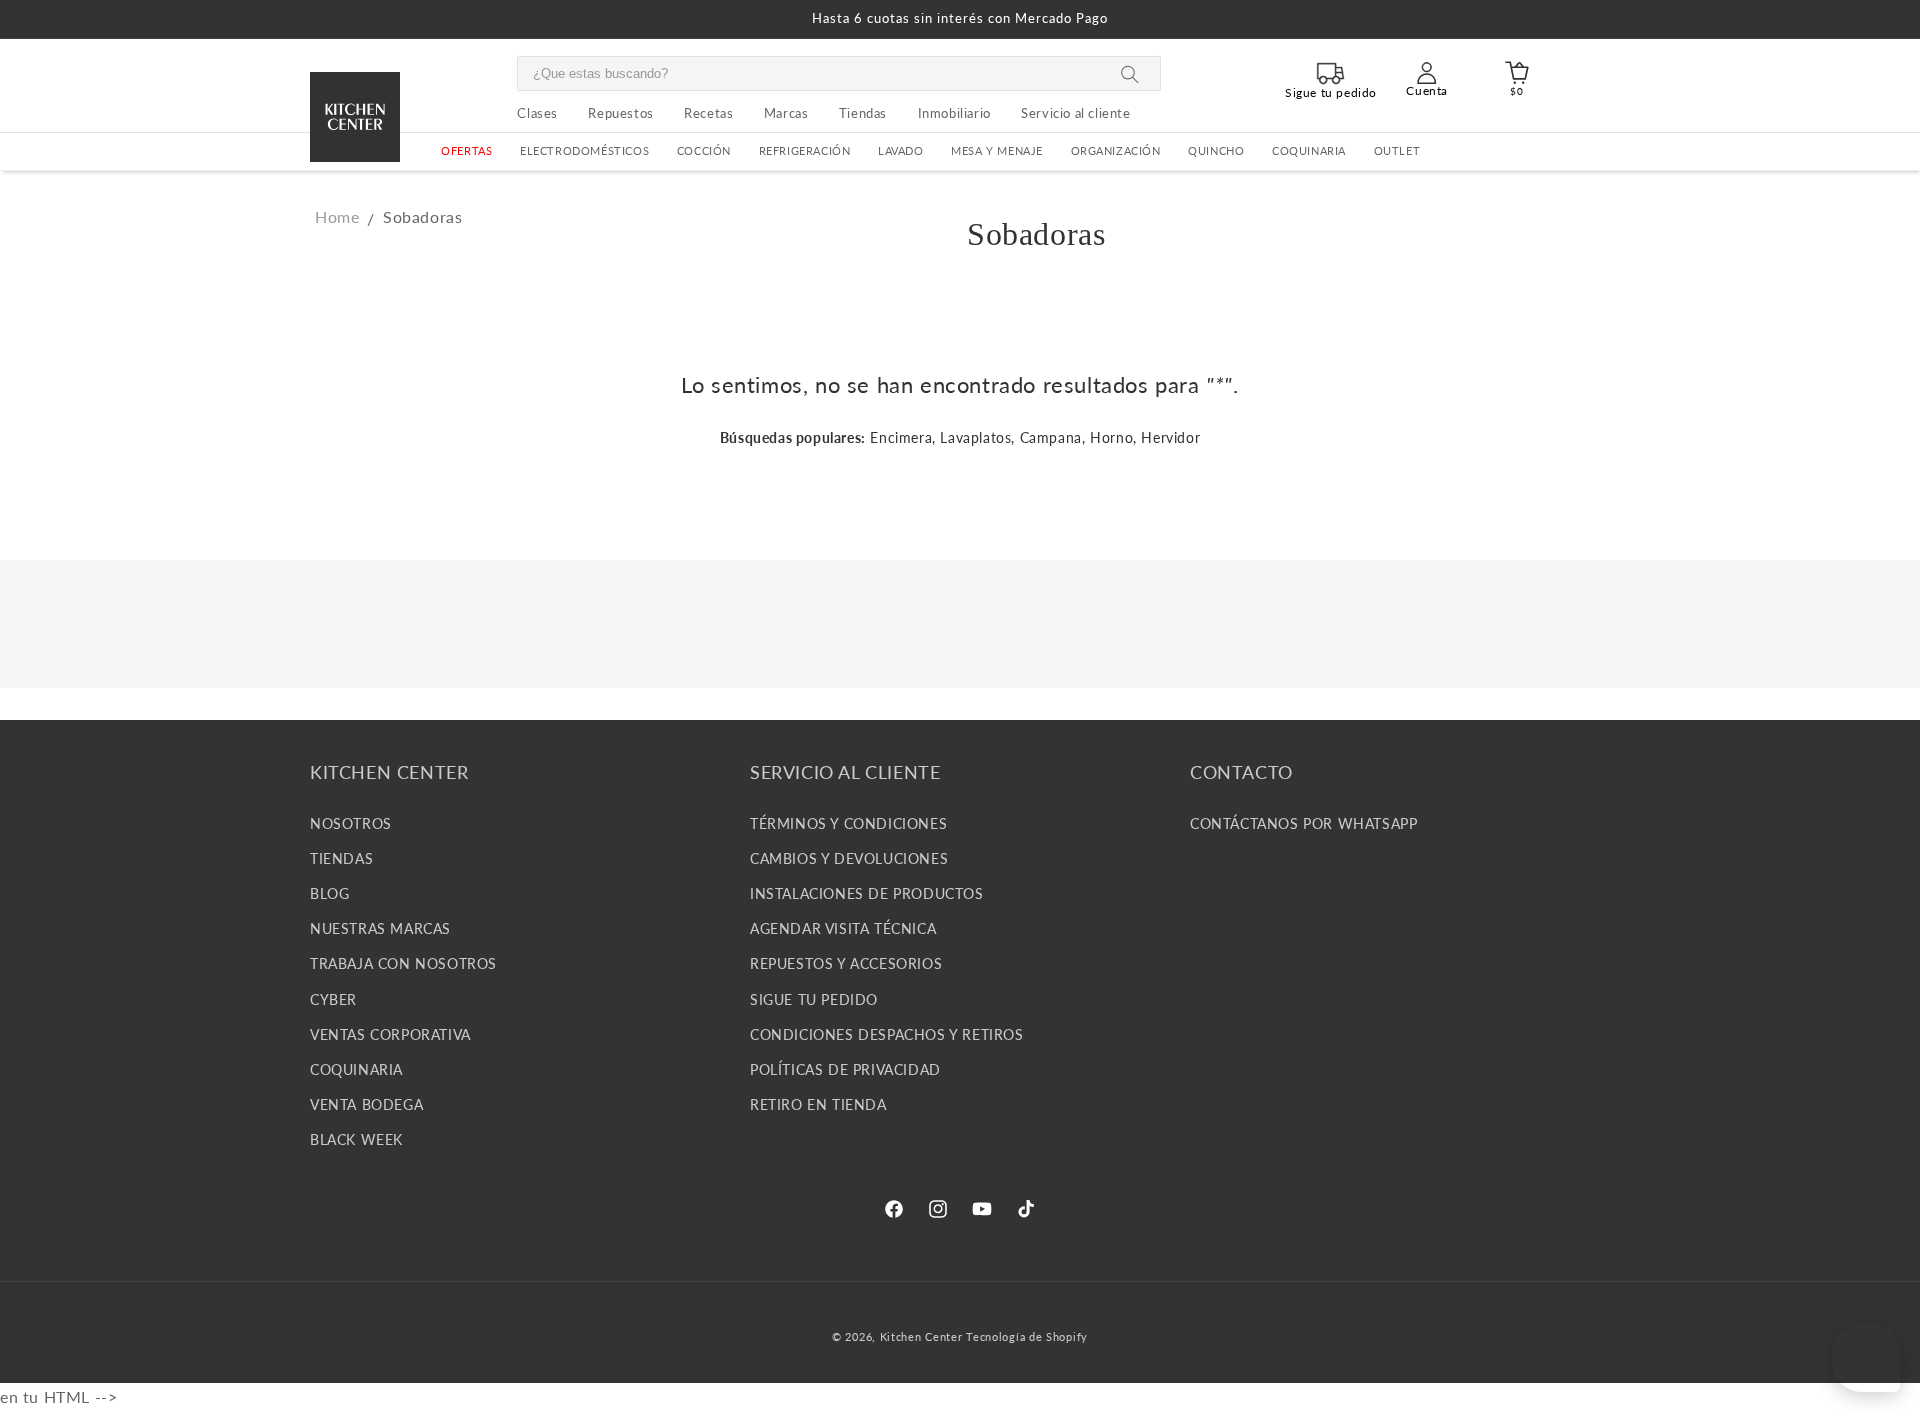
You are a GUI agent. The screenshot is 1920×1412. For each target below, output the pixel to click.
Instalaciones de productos (867, 892)
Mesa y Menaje (997, 151)
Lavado (901, 151)
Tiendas (341, 857)
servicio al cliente (1075, 113)
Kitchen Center (921, 1336)
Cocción (704, 151)
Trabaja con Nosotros (403, 963)
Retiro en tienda (818, 1103)
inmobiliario (954, 113)
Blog (329, 892)
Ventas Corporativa (390, 1033)
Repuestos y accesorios (846, 963)
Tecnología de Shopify (1027, 1336)
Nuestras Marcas (380, 928)
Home (337, 216)
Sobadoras (422, 216)
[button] (584, 151)
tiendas (863, 113)
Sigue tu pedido (814, 998)
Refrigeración (805, 151)
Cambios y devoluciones (849, 857)
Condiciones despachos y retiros (887, 1033)
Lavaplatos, (977, 437)
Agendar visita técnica (843, 928)
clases (537, 113)
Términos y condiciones (848, 822)
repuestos (620, 113)
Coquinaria (1309, 151)
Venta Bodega (366, 1103)
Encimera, (902, 437)
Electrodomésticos (584, 151)
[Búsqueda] (1130, 74)
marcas (786, 113)
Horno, (1113, 437)
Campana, (1053, 437)
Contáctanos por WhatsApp (1303, 822)
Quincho (1216, 151)
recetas (708, 113)
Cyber (333, 998)
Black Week (356, 1139)
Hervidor (1170, 437)
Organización (1116, 151)
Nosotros (351, 822)
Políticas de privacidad (845, 1068)
